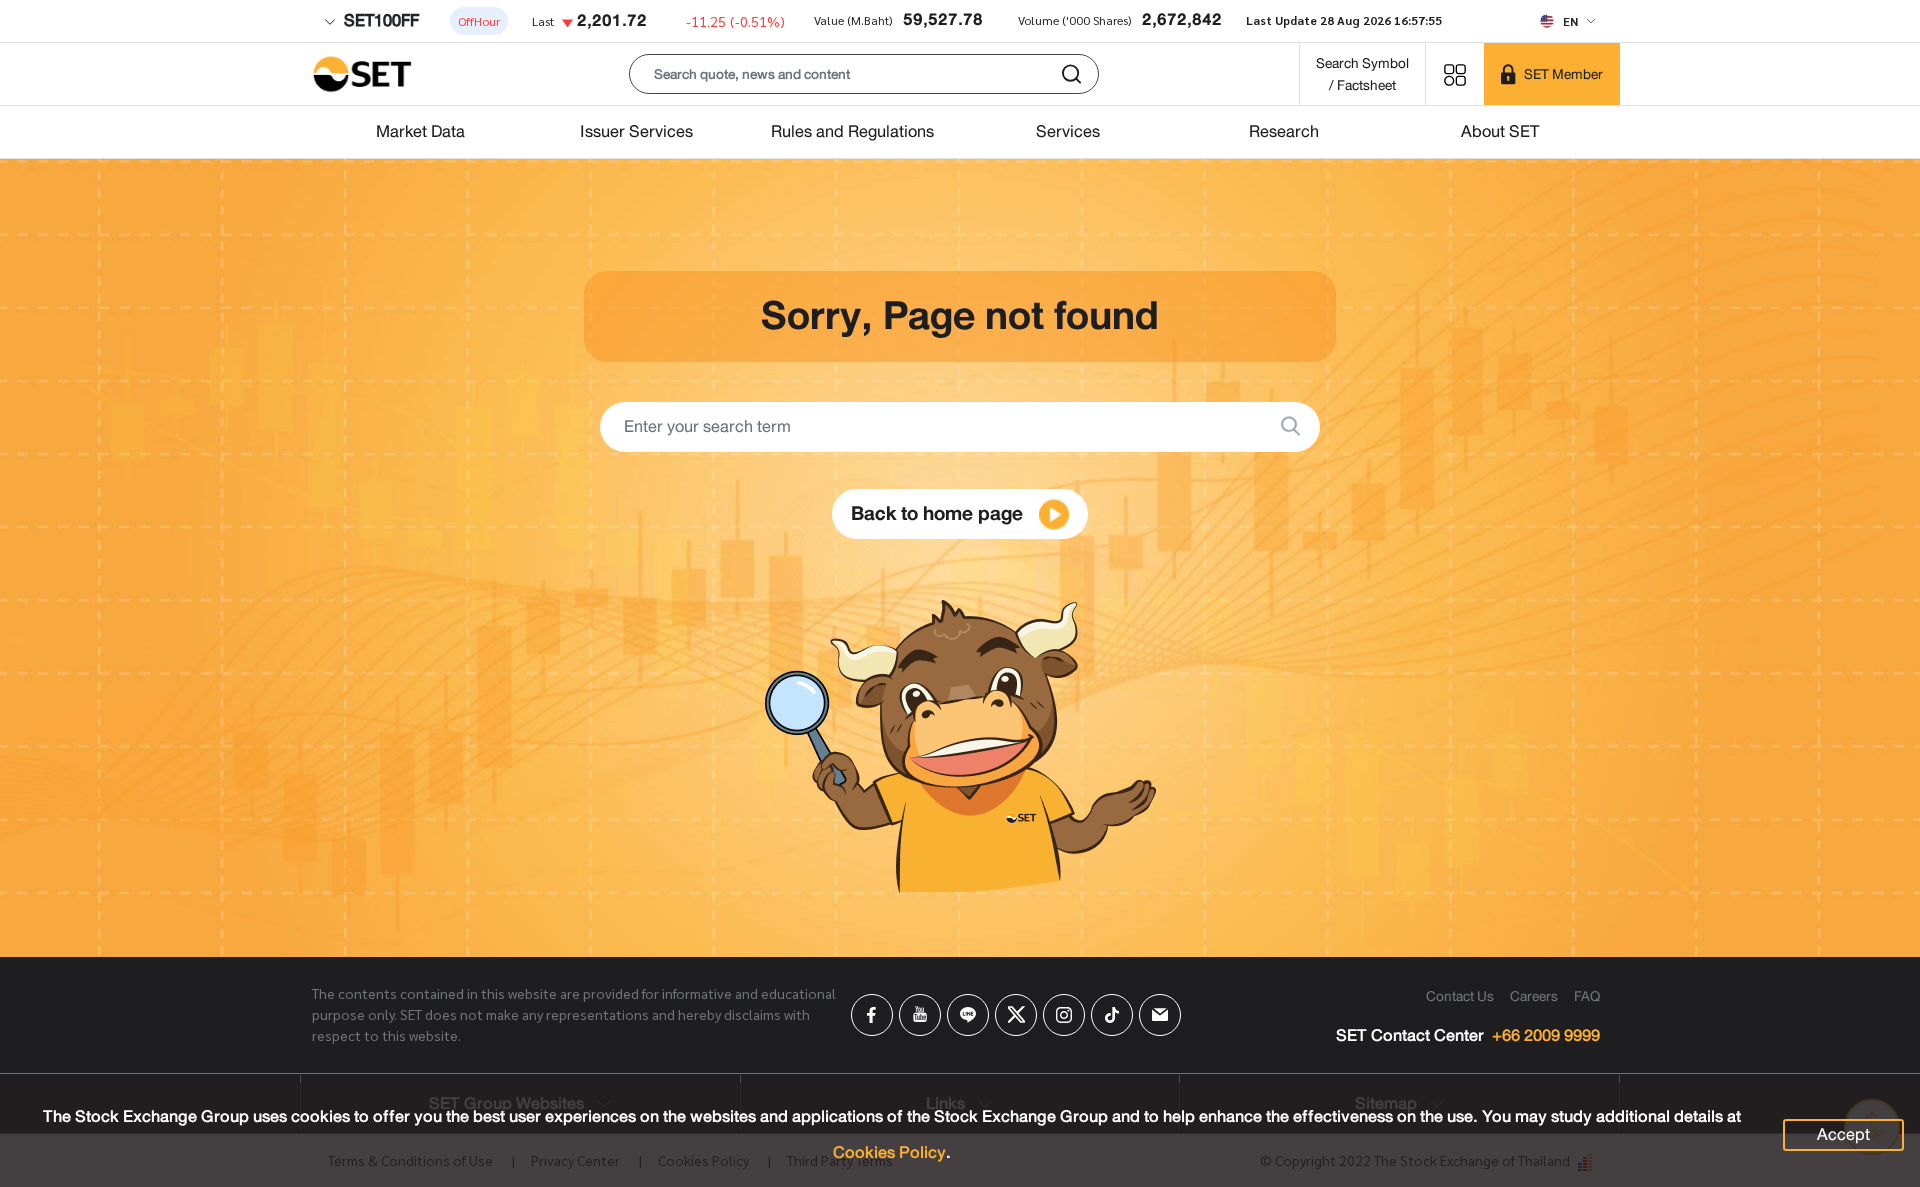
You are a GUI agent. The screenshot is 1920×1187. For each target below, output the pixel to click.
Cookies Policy (889, 1152)
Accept (1843, 1134)
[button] (864, 74)
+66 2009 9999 (1546, 1036)
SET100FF (379, 20)
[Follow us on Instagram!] (1064, 1015)
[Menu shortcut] (1455, 73)
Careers (1534, 996)
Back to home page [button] (939, 513)
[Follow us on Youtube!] (920, 1015)
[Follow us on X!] (1016, 1015)
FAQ (1587, 996)
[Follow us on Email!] (1160, 1015)
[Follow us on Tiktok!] (1112, 1015)
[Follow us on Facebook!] (872, 1015)
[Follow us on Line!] (968, 1015)
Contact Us (1460, 996)
